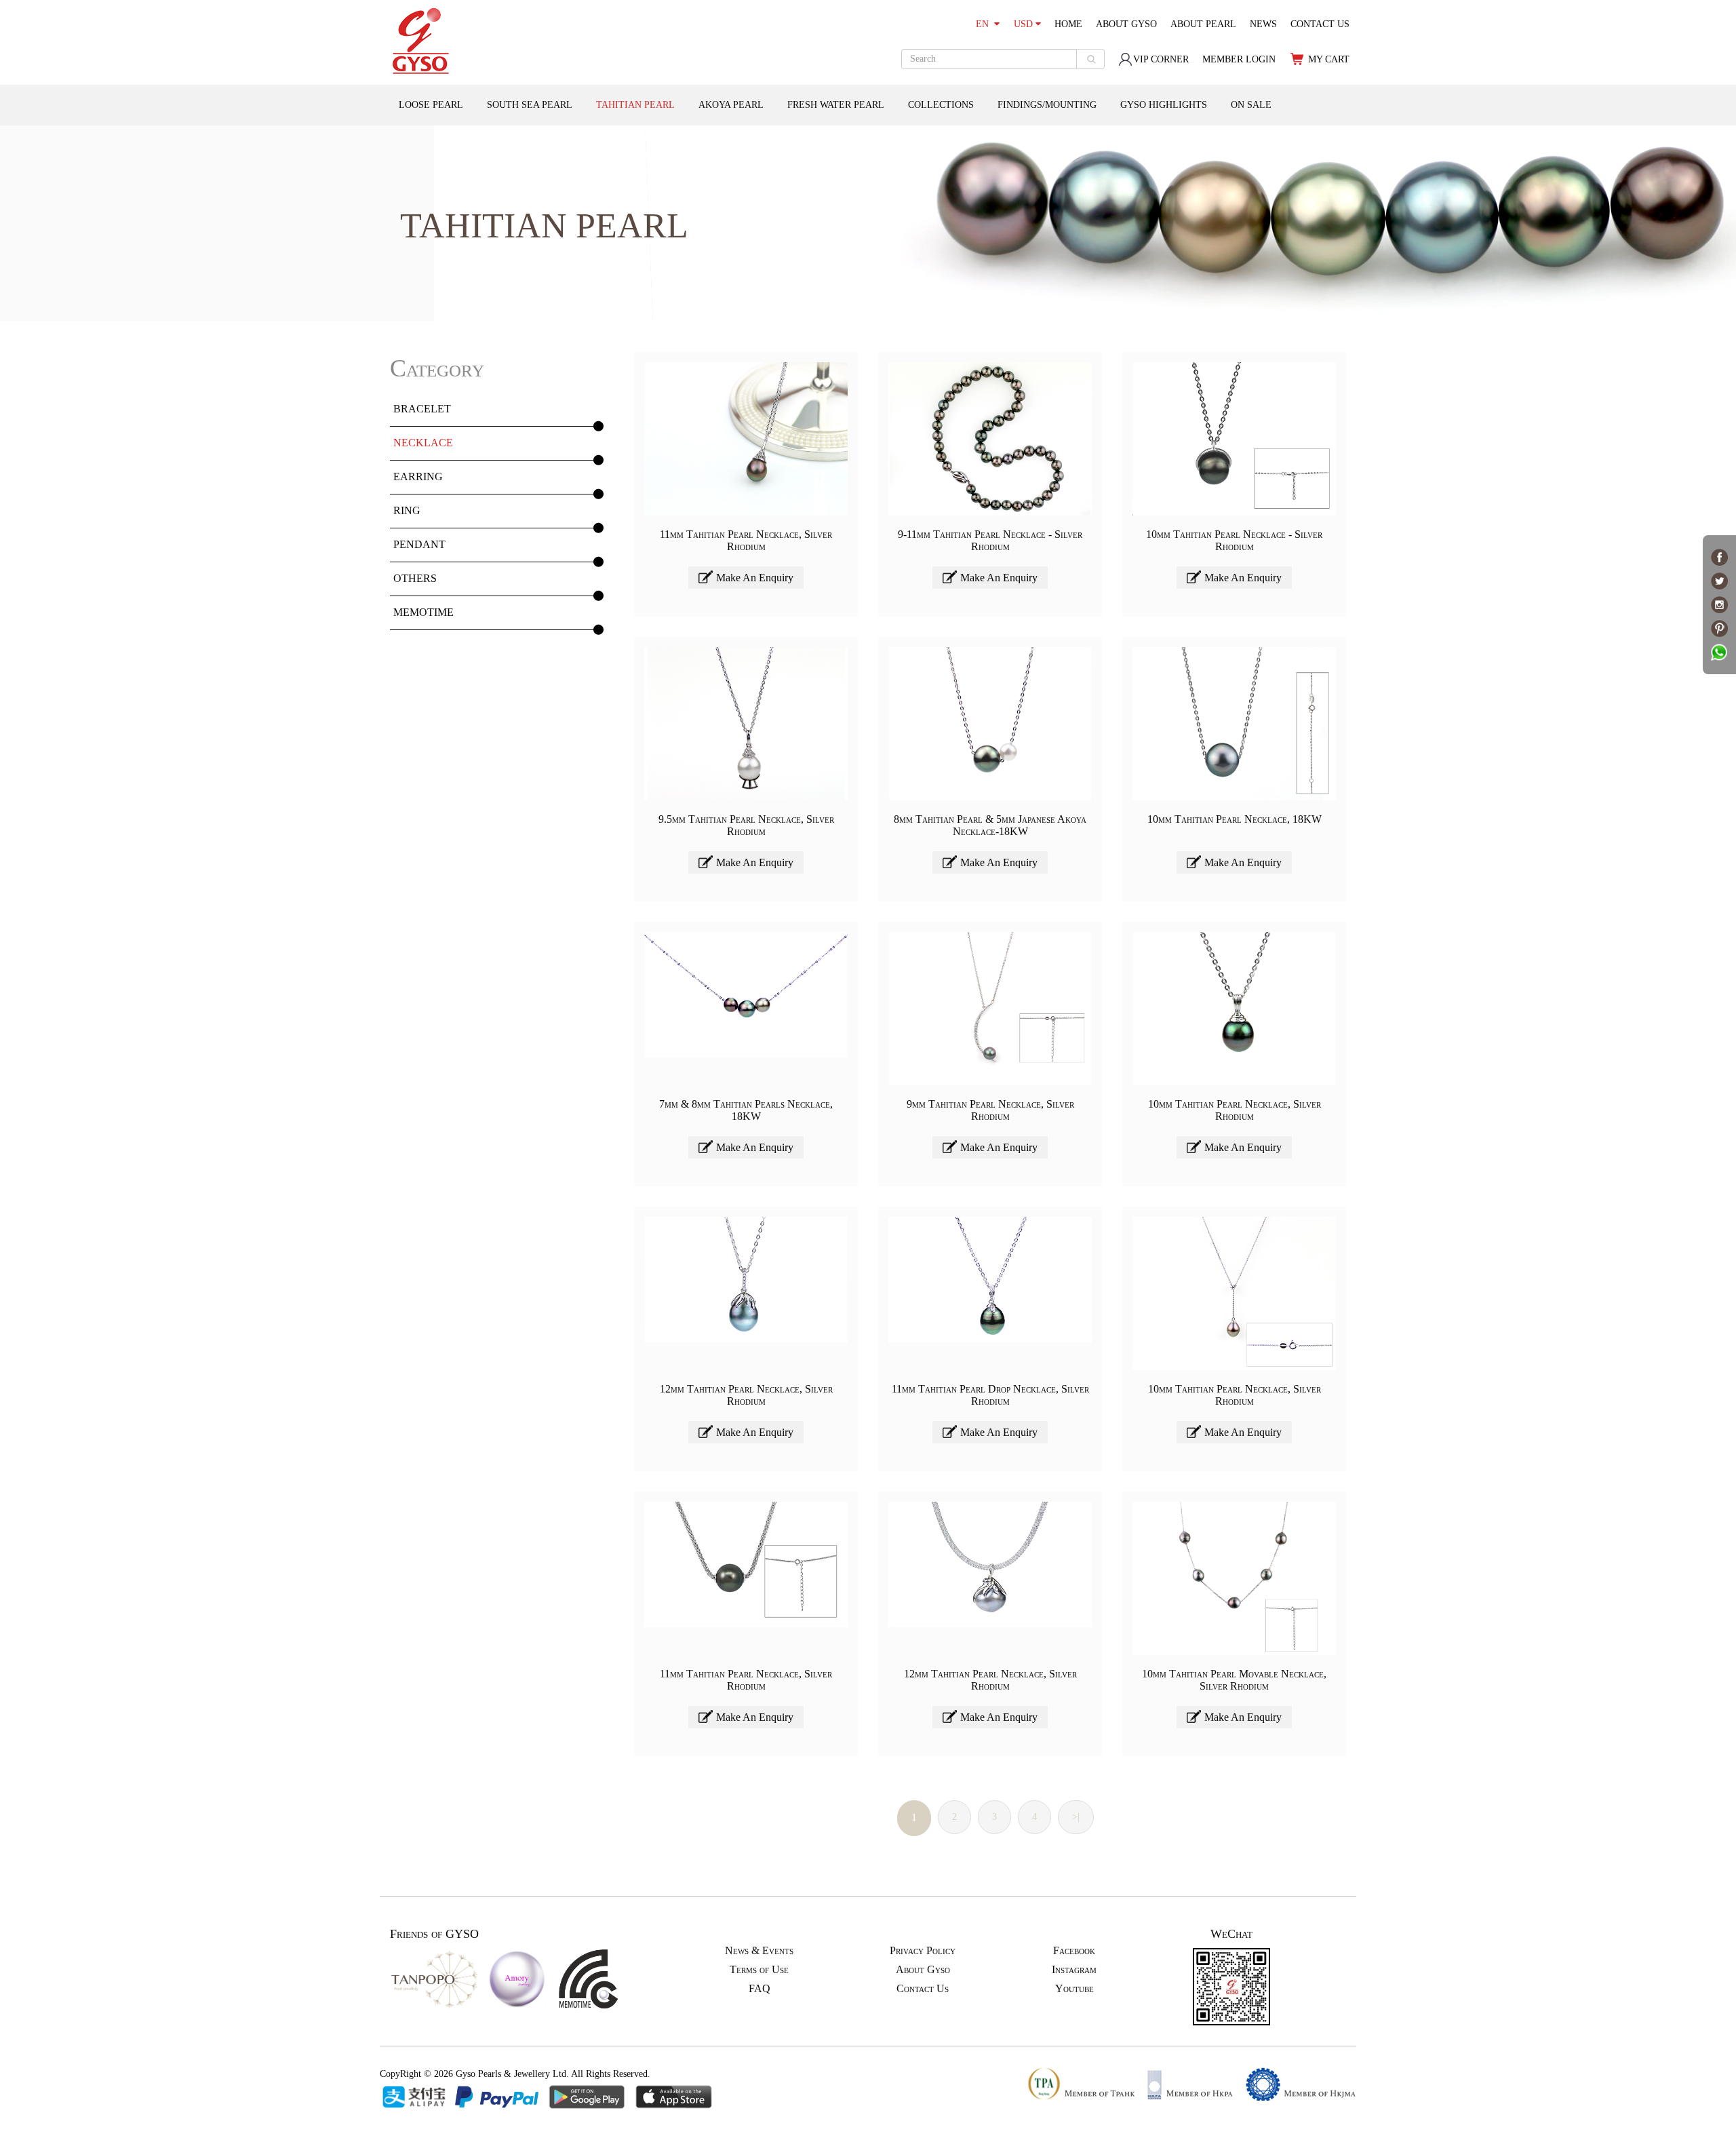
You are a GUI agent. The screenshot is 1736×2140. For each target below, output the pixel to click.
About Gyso (923, 1969)
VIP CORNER (1161, 59)
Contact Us (923, 1988)
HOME (1068, 24)
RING (407, 510)
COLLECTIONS (941, 105)
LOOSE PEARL (431, 105)
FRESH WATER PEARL (836, 105)
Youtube (1074, 1988)
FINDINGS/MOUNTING (1047, 105)
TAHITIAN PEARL (635, 105)
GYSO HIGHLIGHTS (1164, 105)
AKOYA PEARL (731, 105)
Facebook (1074, 1950)
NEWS (1263, 24)
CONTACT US (1320, 24)
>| (1076, 1817)
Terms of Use (759, 1969)
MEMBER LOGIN (1239, 59)
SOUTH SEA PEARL (530, 105)
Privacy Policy (923, 1950)
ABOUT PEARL (1203, 24)
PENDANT (419, 544)
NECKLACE (423, 443)
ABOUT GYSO (1126, 24)
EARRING (418, 476)
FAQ (759, 1988)
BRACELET (422, 409)
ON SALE (1251, 105)
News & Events (759, 1950)
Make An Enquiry (755, 578)
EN (985, 24)
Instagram (1074, 1969)
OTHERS (415, 578)
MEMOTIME (423, 612)
